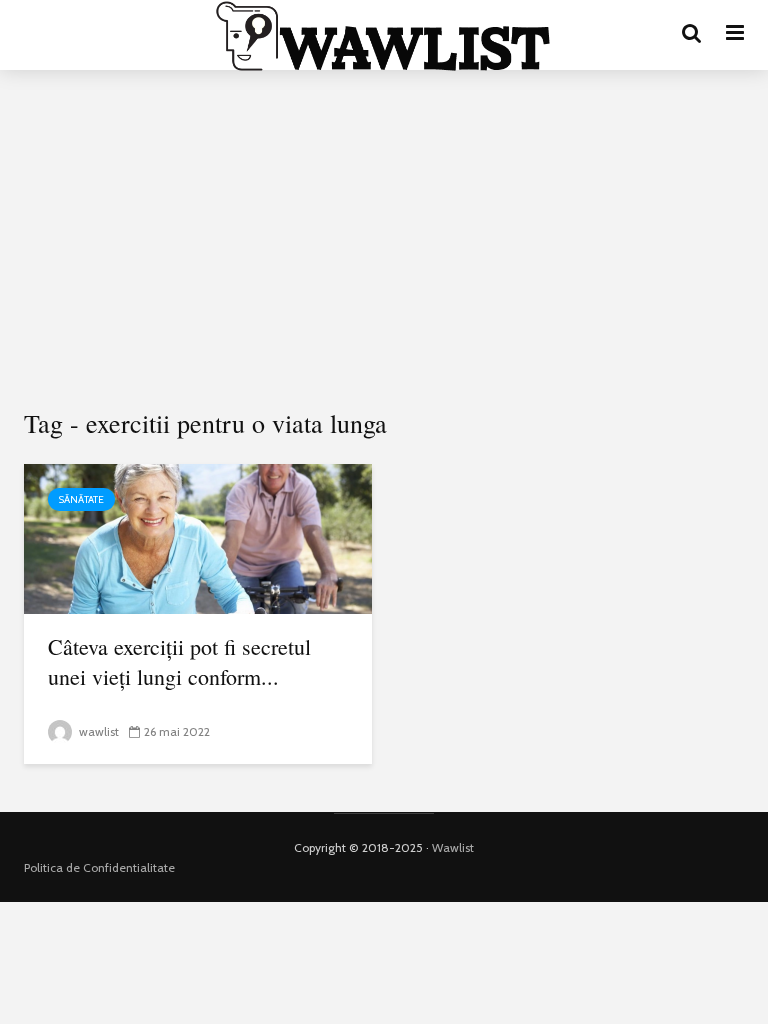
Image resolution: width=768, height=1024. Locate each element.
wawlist (97, 731)
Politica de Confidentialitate (99, 867)
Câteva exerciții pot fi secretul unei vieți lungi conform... (179, 661)
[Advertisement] (384, 240)
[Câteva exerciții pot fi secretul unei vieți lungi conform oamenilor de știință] (198, 537)
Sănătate (81, 499)
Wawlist (453, 847)
